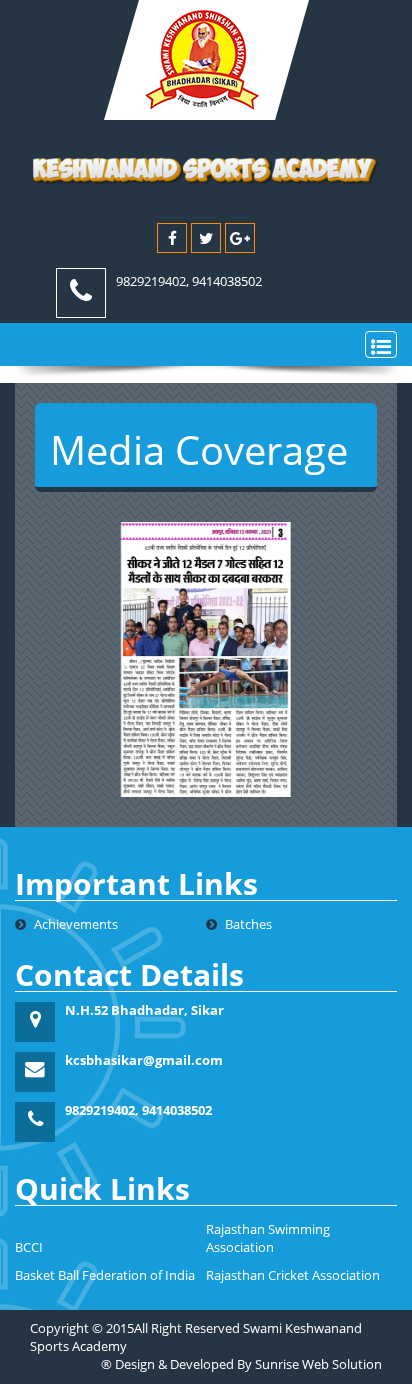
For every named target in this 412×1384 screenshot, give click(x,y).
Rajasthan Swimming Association (268, 1238)
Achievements (74, 924)
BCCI (29, 1247)
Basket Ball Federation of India (105, 1275)
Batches (247, 924)
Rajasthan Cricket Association (293, 1275)
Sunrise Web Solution (318, 1364)
